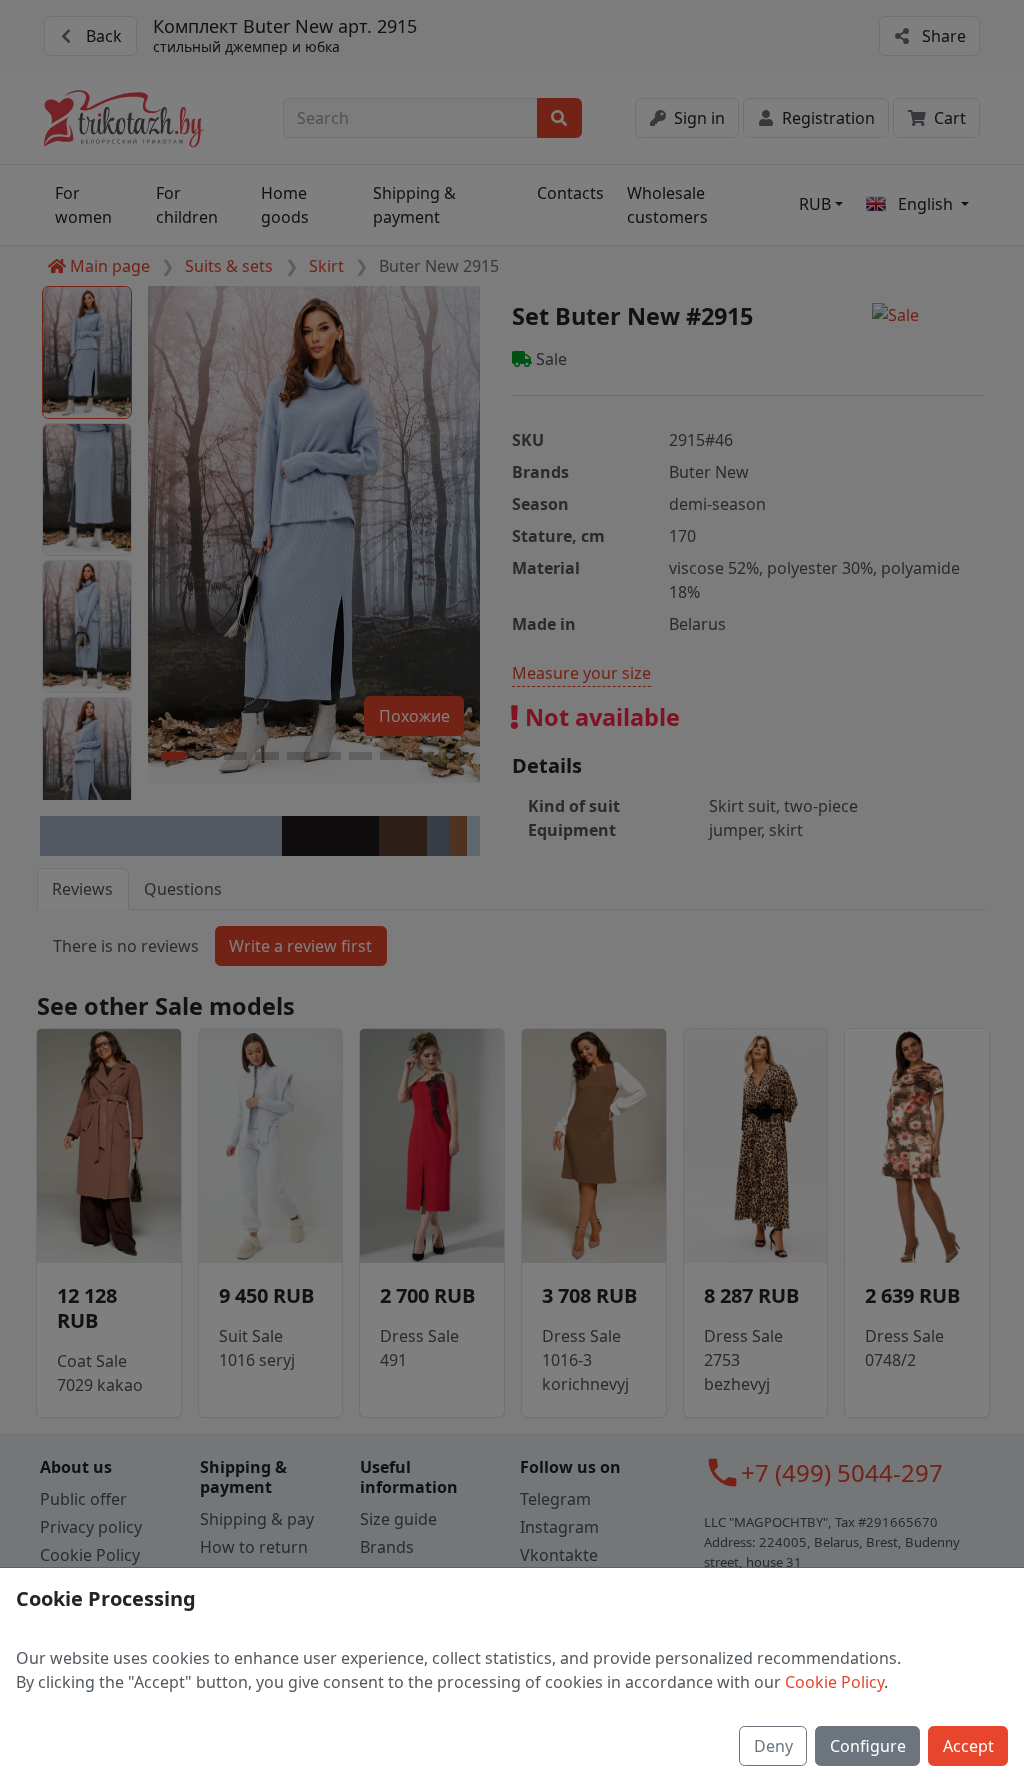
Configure (868, 1746)
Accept (968, 1746)
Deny (773, 1746)
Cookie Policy (834, 1682)
